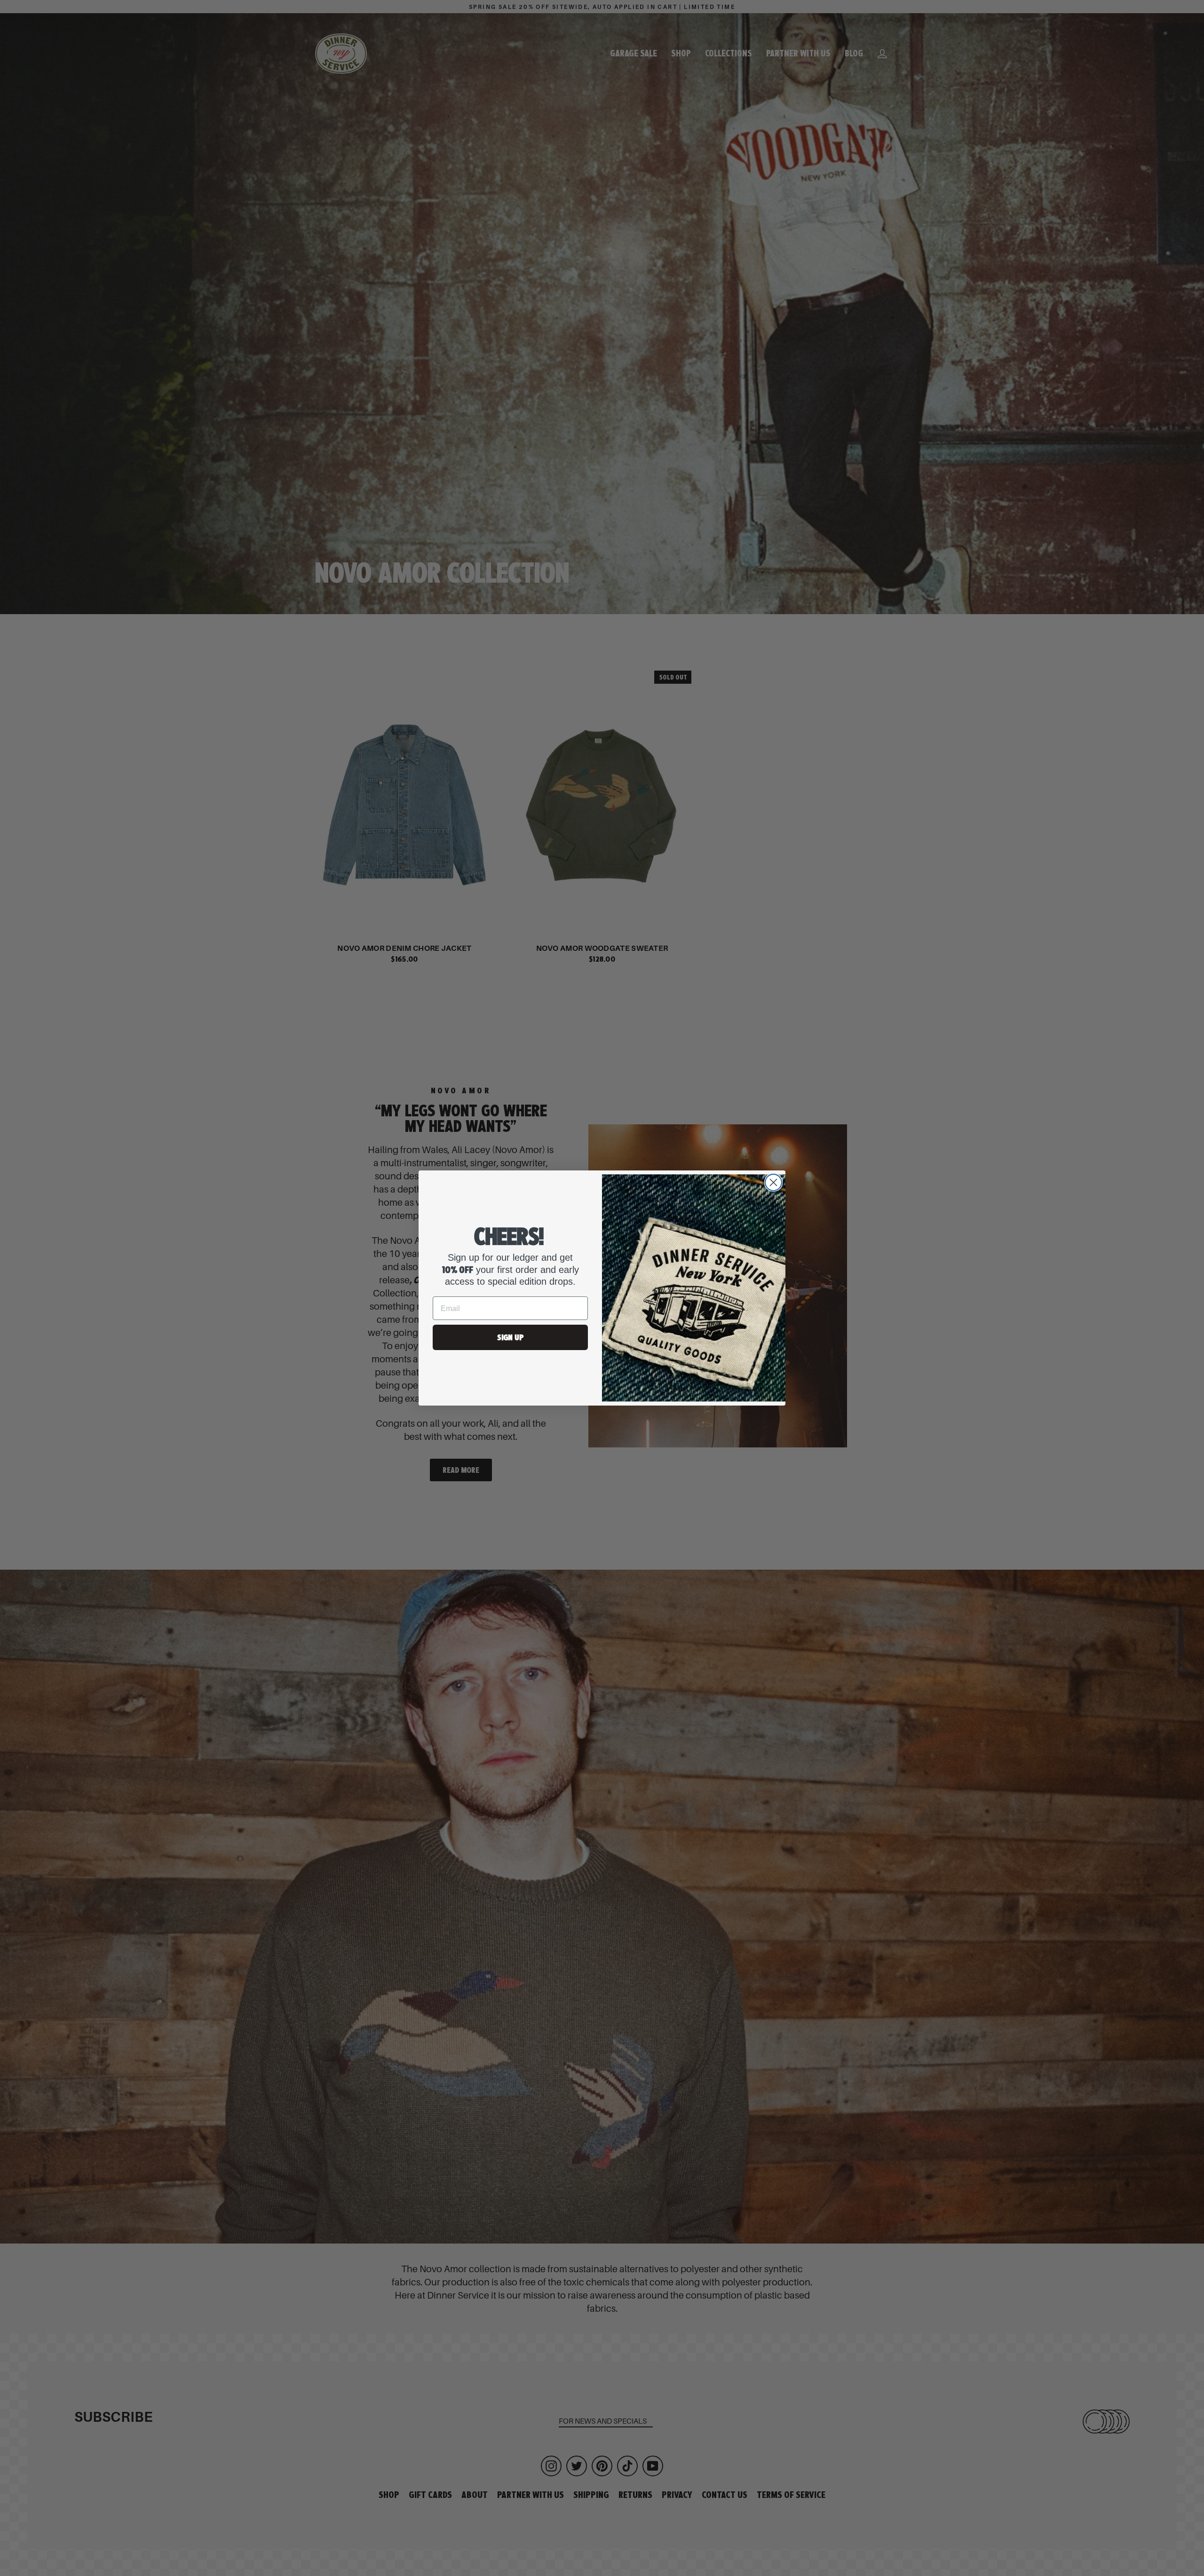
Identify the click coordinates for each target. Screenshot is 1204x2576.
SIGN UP (510, 1337)
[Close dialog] (773, 1182)
